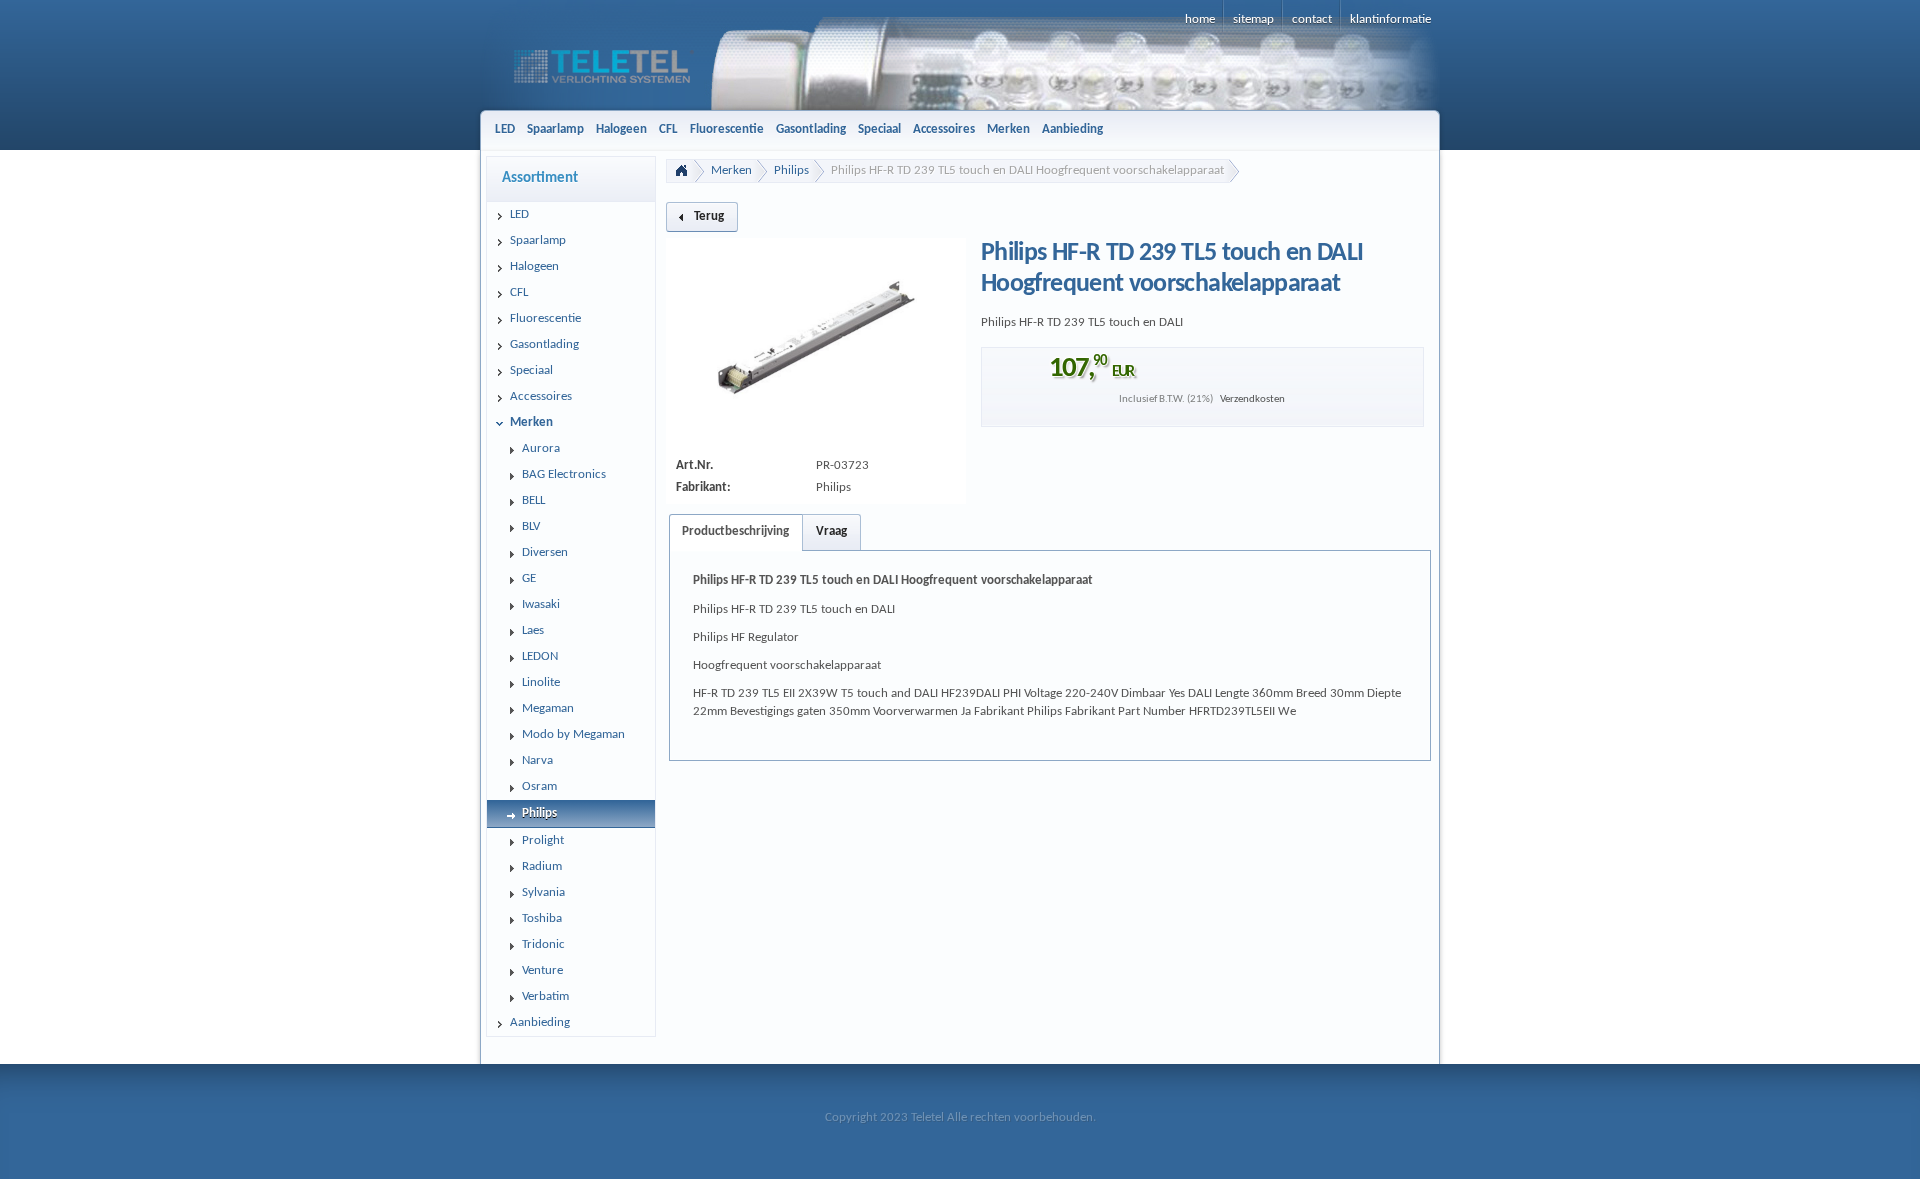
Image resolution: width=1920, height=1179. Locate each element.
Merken (731, 170)
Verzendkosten (1252, 399)
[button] (702, 217)
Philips (791, 170)
